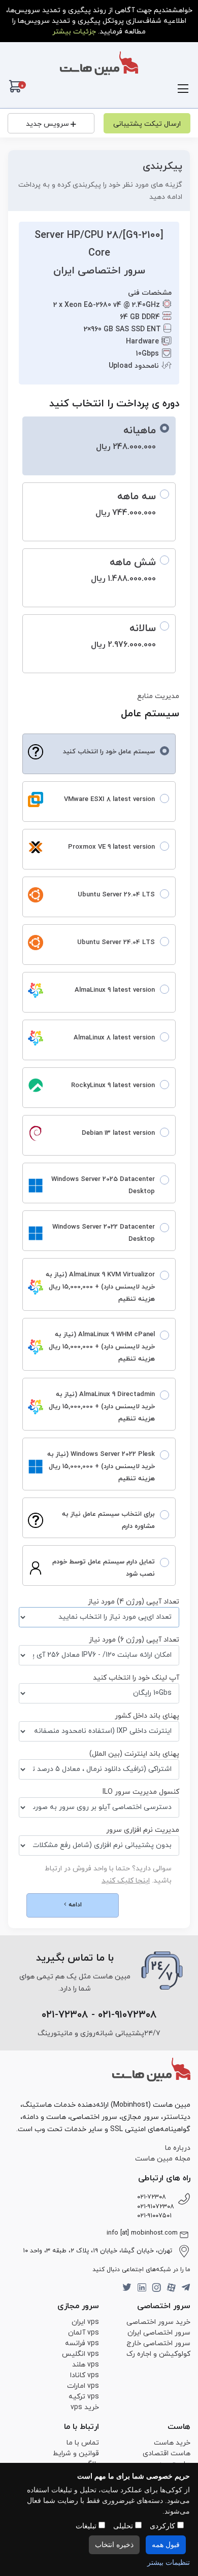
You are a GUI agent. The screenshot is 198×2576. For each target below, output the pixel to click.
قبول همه (166, 2545)
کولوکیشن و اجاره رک (158, 2354)
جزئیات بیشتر (74, 32)
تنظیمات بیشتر (169, 2563)
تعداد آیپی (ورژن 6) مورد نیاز (134, 1640)
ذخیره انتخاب (114, 2545)
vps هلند (86, 2365)
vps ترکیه (84, 2397)
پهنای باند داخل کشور (147, 1716)
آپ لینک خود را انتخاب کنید (136, 1678)
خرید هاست (172, 2443)
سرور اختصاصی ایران (159, 2333)
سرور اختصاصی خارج (158, 2343)
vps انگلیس (80, 2354)
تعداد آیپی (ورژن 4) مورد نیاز (134, 1602)
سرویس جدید (47, 124)
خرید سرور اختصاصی (158, 2322)
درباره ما (178, 2148)
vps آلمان (84, 2333)
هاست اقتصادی (167, 2453)
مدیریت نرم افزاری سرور (143, 1830)
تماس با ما (83, 2443)
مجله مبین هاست (163, 2159)
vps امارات (83, 2386)
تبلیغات (87, 2526)
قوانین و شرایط (76, 2453)
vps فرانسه (82, 2343)
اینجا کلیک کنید (126, 1881)
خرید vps (85, 2407)
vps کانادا (85, 2375)
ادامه (74, 1905)
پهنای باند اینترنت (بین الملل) (134, 1754)
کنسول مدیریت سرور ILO (141, 1792)
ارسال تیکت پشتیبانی (147, 124)
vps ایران (85, 2322)
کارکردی (163, 2526)
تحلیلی (124, 2526)
